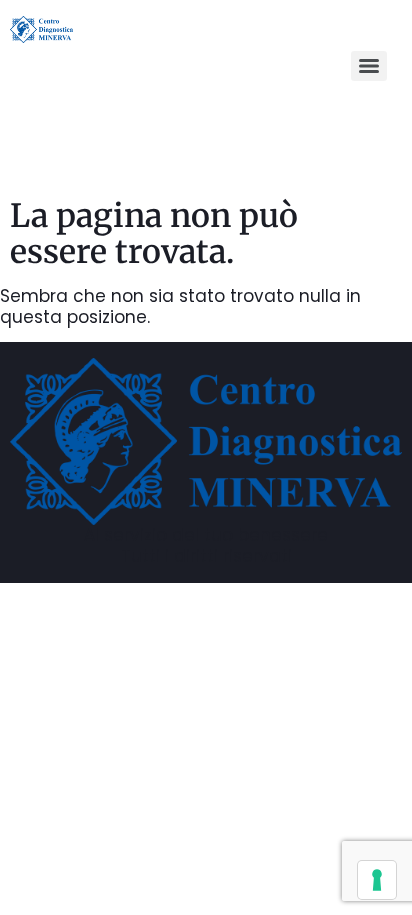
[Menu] (369, 66)
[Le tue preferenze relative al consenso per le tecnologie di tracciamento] (377, 880)
